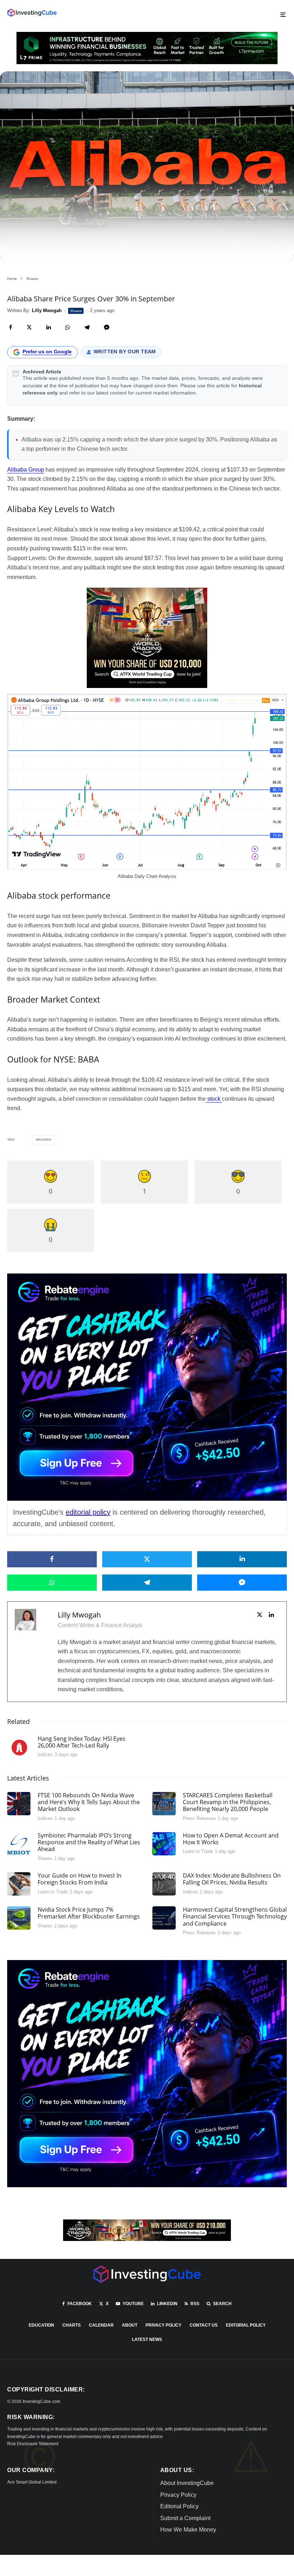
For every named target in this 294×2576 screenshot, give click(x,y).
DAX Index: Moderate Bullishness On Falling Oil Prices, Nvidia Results (232, 1879)
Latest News (147, 2340)
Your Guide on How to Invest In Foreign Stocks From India (80, 1879)
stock (214, 1099)
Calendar (101, 2325)
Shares (76, 311)
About (130, 2325)
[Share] (11, 327)
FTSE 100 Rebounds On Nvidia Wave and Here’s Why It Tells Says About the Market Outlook (89, 1802)
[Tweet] (29, 327)
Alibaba (45, 1140)
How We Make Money (188, 2530)
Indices (45, 1755)
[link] (32, 13)
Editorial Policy (246, 2325)
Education (41, 2325)
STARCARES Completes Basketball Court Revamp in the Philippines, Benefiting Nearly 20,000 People (228, 1802)
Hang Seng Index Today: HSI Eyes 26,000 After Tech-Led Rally (82, 1742)
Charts (72, 2325)
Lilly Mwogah (79, 1615)
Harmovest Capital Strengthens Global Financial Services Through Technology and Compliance (235, 1917)
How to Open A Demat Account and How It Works (231, 1839)
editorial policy (88, 1512)
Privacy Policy (163, 2325)
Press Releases (199, 1818)
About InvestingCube (187, 2483)
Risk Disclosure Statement (33, 2444)
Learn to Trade (198, 1851)
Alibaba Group (26, 470)
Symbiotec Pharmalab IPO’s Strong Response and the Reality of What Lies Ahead (89, 1843)
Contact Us (204, 2325)
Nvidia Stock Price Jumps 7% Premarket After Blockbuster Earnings (89, 1913)
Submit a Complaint (185, 2518)
